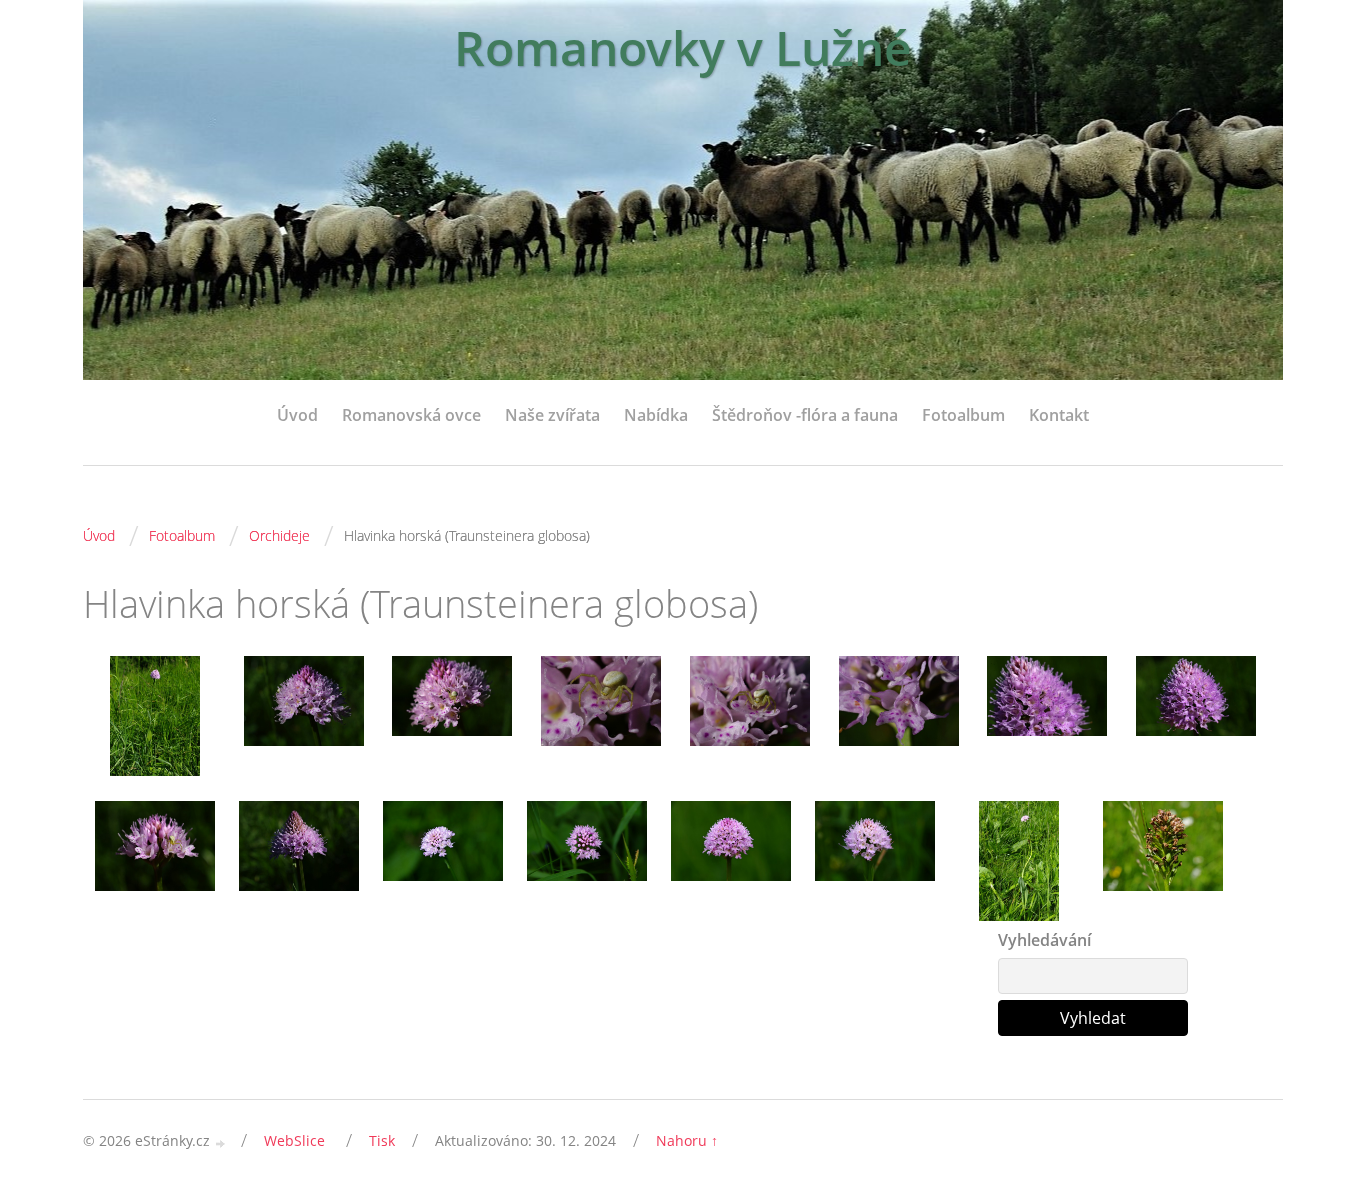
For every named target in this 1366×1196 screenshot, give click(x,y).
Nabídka (656, 415)
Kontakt (1059, 415)
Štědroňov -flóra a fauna (805, 415)
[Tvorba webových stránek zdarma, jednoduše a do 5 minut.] (221, 1142)
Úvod (297, 415)
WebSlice (294, 1140)
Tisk (382, 1140)
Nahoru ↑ (687, 1140)
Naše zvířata (552, 415)
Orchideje (279, 535)
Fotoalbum (963, 415)
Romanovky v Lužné (683, 47)
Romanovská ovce (411, 415)
